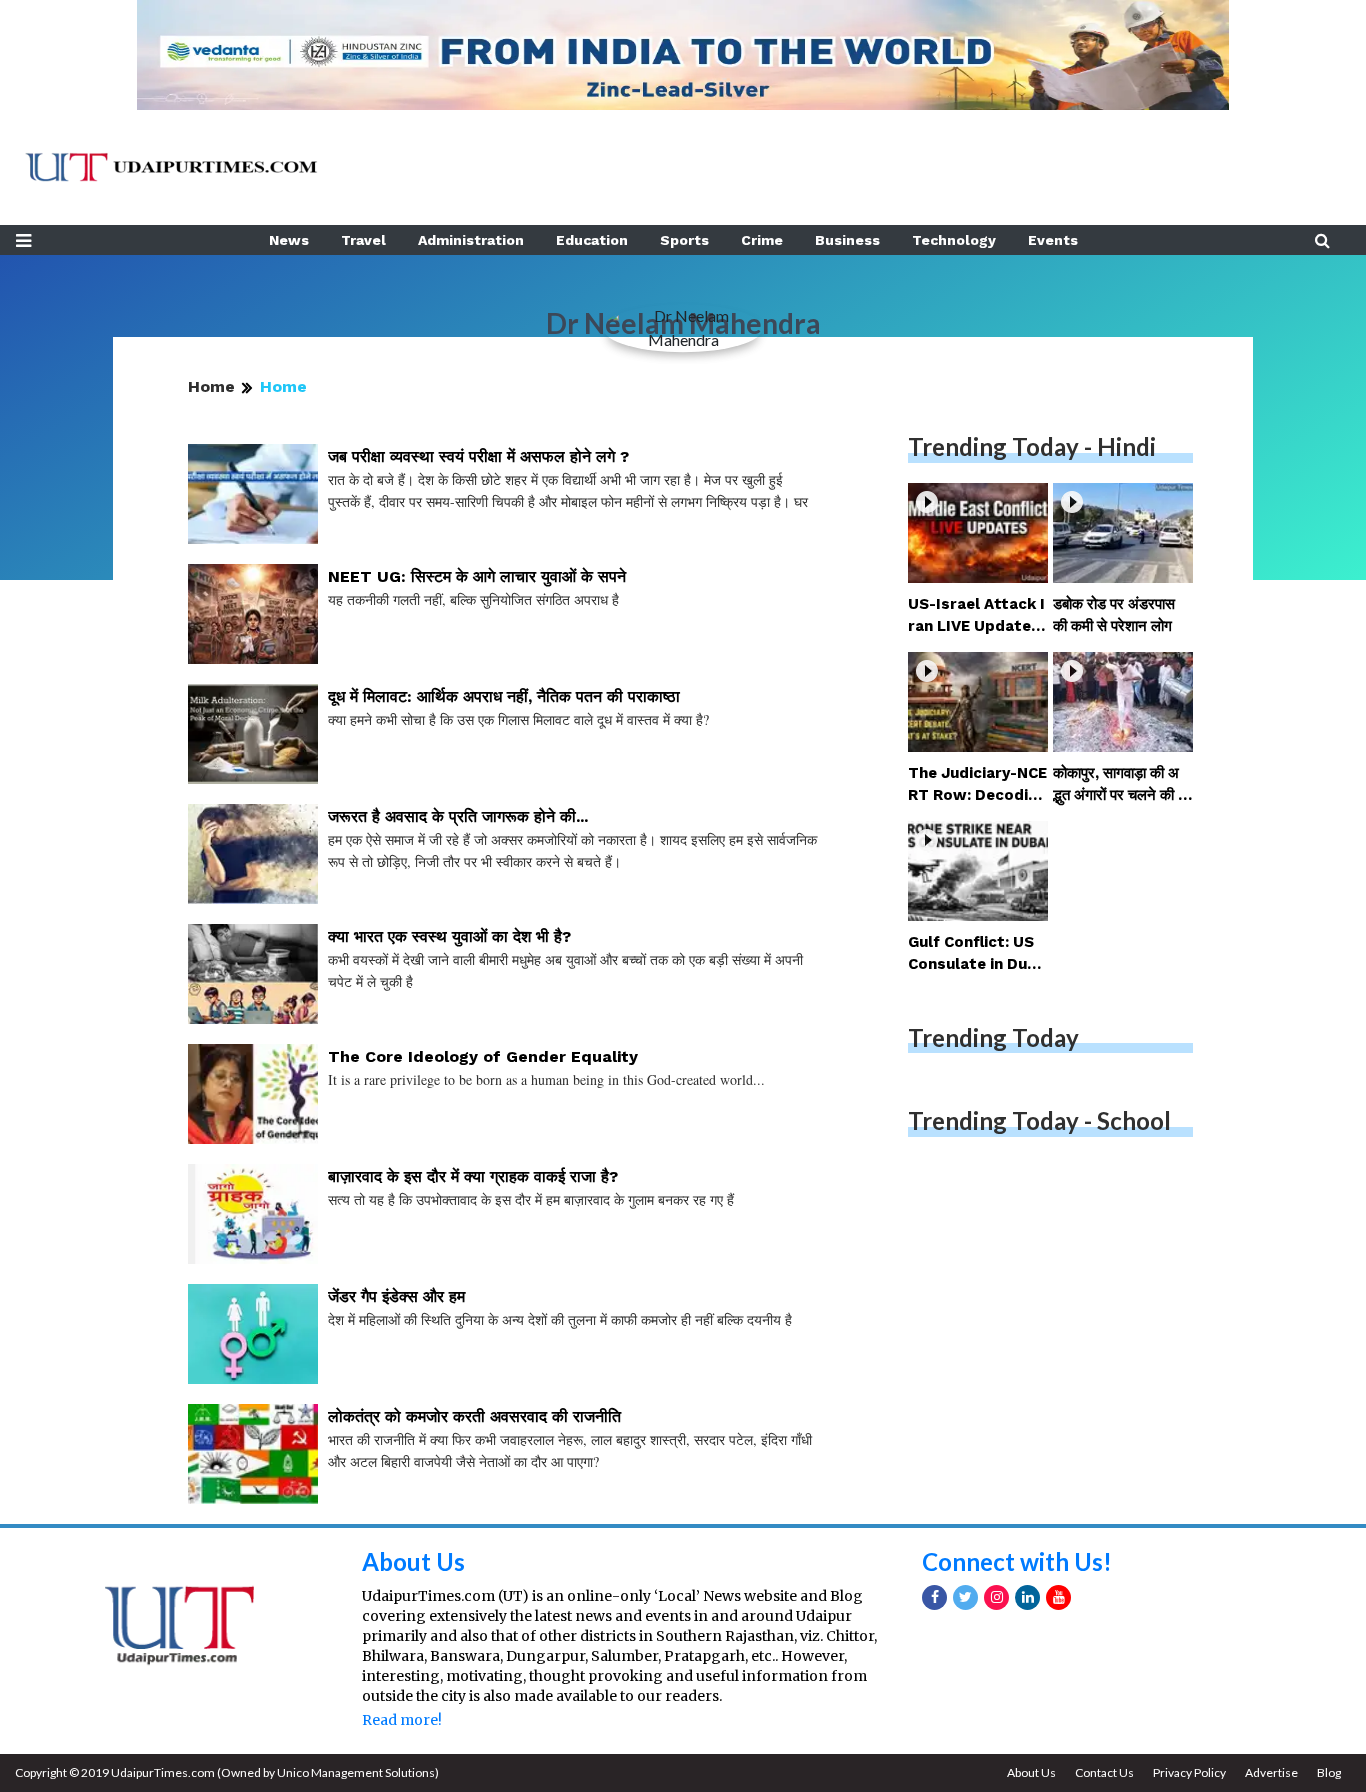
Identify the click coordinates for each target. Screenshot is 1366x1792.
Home (211, 386)
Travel (363, 240)
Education (592, 240)
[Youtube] (1058, 1597)
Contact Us (1104, 1772)
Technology (954, 240)
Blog (1329, 1772)
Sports (684, 240)
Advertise (1271, 1772)
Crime (762, 240)
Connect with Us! (1017, 1561)
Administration (471, 240)
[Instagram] (996, 1597)
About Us (413, 1561)
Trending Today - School (1039, 1120)
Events (1053, 240)
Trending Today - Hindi (1032, 446)
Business (847, 240)
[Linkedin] (1027, 1597)
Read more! (402, 1720)
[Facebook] (934, 1597)
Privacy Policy (1189, 1772)
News (289, 240)
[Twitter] (965, 1597)
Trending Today (993, 1037)
